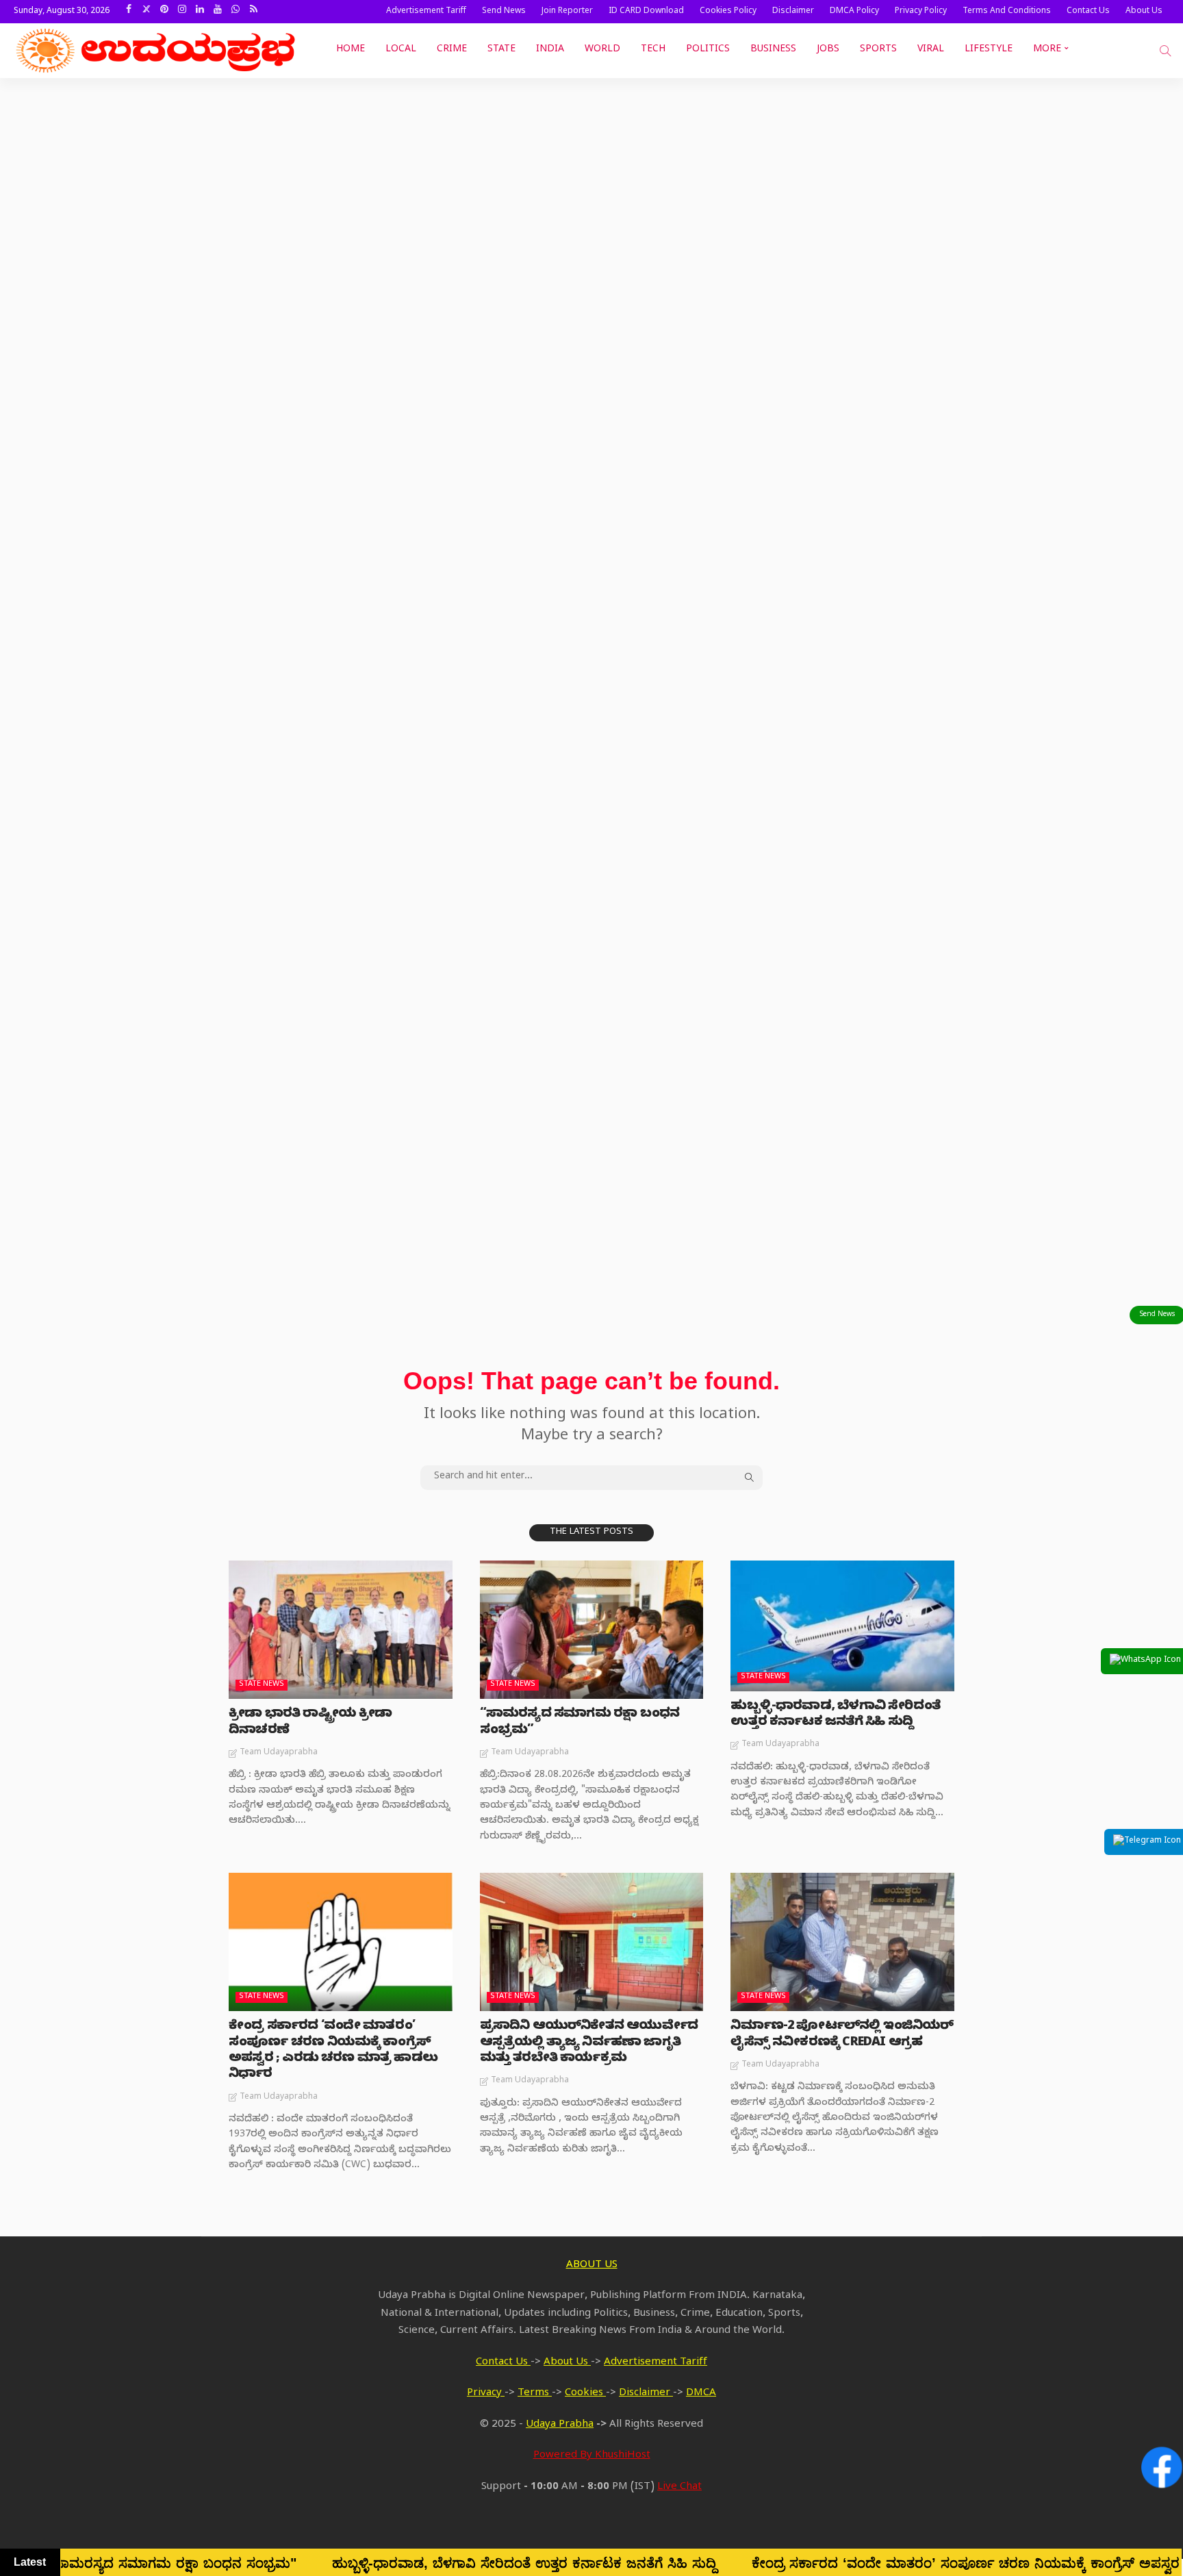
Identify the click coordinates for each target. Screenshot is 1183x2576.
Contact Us (1088, 12)
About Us (1144, 12)
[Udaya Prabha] (157, 51)
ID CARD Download (646, 12)
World (602, 50)
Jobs (828, 50)
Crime (452, 50)
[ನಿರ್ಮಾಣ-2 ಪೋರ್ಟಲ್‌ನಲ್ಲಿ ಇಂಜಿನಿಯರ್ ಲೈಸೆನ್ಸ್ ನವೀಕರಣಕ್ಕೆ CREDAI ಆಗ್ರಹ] (842, 1942)
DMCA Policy (854, 12)
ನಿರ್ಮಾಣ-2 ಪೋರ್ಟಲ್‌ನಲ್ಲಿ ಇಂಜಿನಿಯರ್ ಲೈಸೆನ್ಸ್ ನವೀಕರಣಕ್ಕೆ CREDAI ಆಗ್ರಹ (842, 2035)
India (550, 50)
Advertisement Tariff (426, 12)
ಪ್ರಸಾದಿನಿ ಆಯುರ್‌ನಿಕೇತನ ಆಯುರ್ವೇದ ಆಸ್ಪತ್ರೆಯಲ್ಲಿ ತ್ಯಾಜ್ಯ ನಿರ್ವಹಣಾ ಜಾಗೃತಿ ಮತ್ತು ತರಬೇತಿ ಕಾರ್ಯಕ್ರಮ (589, 2043)
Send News (504, 12)
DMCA (701, 2394)
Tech (653, 50)
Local (401, 50)
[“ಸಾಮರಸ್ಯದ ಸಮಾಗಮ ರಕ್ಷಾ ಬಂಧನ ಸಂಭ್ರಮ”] (592, 1630)
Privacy (486, 2394)
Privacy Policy (921, 12)
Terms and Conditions (1007, 12)
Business (773, 50)
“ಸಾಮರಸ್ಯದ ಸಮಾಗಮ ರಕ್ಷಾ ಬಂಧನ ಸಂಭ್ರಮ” (580, 1723)
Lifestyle (989, 50)
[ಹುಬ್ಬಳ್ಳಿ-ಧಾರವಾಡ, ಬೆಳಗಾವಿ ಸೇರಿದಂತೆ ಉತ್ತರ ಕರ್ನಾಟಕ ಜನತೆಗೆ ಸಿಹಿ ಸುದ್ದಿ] (842, 1626)
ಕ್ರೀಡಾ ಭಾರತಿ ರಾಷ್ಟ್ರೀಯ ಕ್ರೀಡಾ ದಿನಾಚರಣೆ (310, 1723)
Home (351, 50)
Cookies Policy (728, 12)
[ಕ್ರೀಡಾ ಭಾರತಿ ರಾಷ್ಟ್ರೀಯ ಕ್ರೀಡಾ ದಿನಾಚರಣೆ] (341, 1630)
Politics (708, 50)
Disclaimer (793, 12)
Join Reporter (567, 12)
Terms (535, 2394)
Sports (878, 50)
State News (262, 1685)
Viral (931, 50)
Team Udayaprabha (279, 1753)
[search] (1165, 51)
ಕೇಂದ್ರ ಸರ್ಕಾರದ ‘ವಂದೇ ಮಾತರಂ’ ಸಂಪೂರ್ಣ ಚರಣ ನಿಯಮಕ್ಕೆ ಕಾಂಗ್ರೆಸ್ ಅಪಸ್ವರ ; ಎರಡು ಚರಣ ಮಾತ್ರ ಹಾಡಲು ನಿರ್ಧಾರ (333, 2051)
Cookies (585, 2394)
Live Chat (679, 2488)
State (501, 50)
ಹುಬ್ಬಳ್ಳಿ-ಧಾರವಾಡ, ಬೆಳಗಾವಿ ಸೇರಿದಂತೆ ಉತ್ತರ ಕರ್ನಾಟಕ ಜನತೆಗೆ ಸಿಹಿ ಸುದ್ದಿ (835, 1715)
